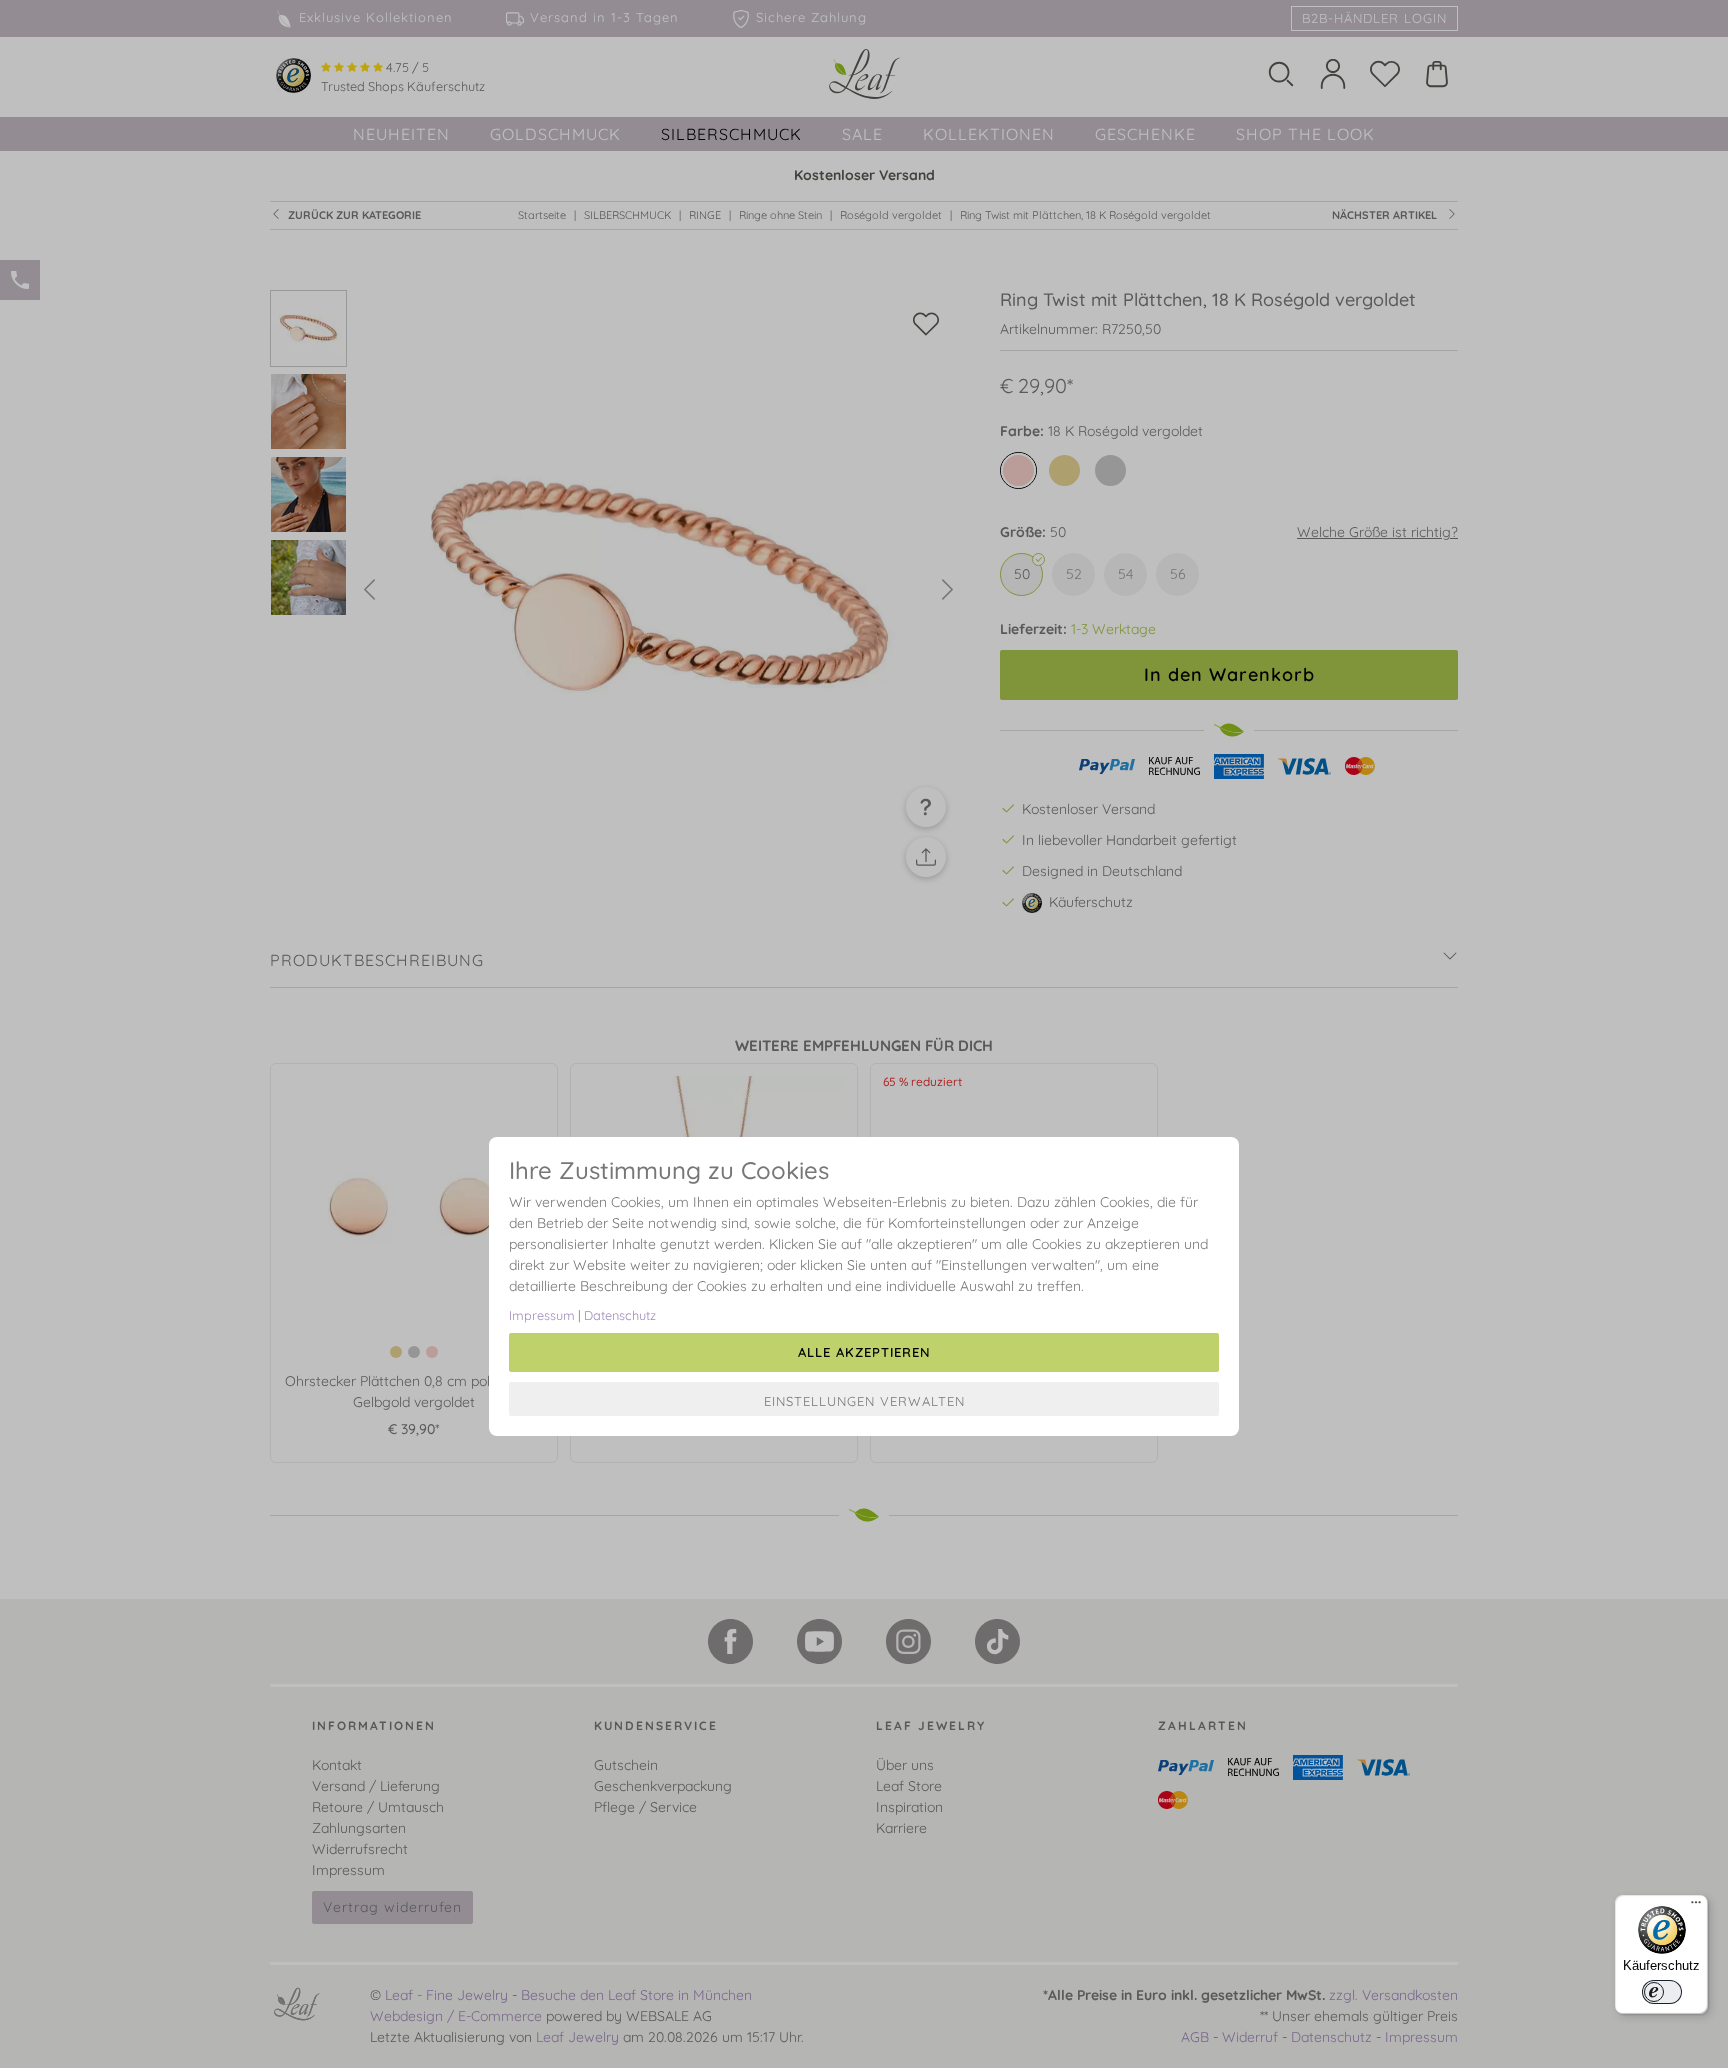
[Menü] (1696, 1907)
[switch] (1662, 1992)
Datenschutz (620, 1315)
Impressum (542, 1315)
